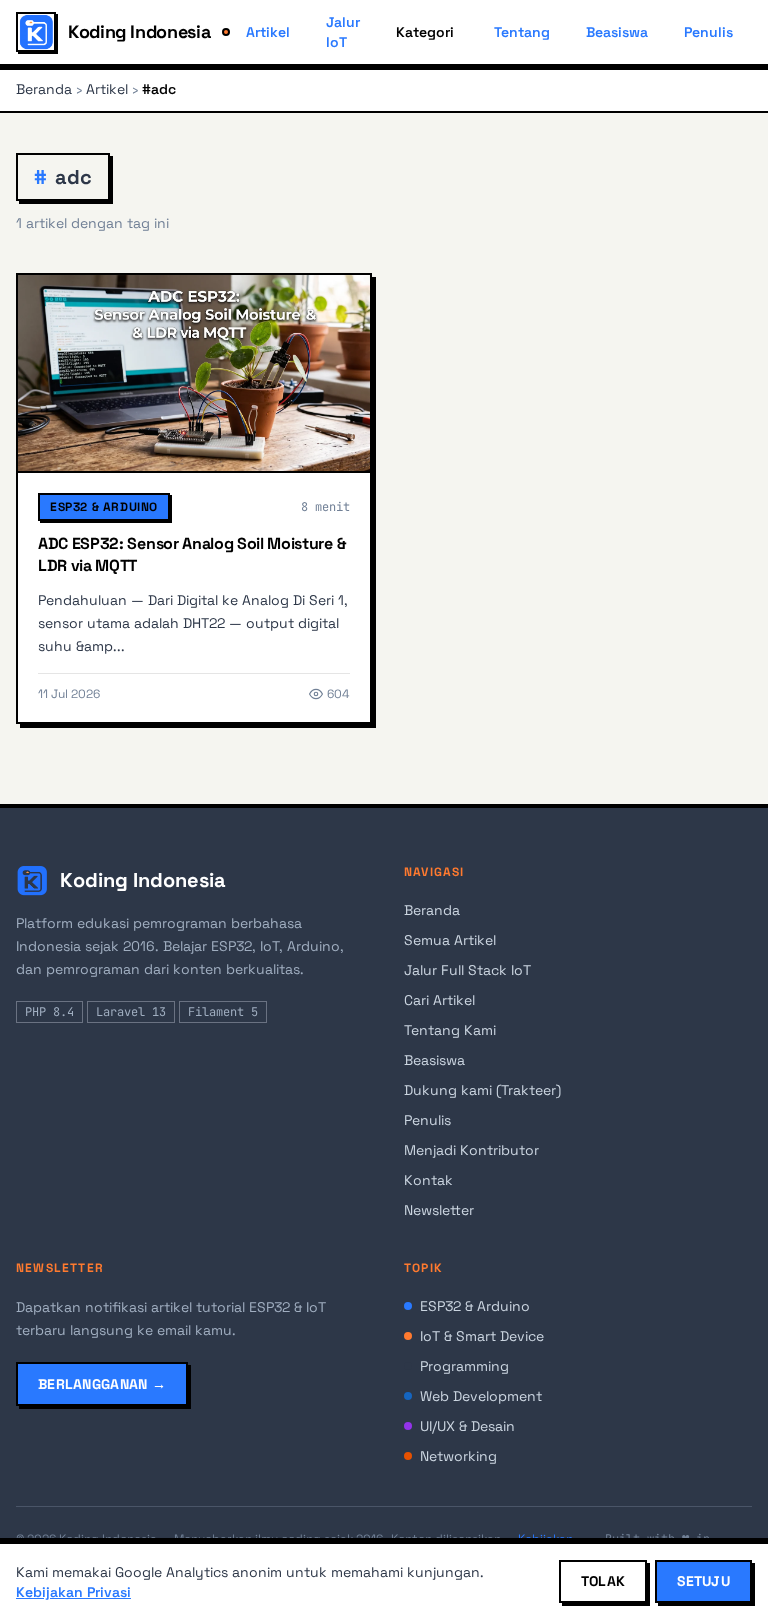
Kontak (428, 1180)
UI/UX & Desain (467, 1426)
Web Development (481, 1396)
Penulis (708, 32)
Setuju (703, 1581)
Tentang (522, 32)
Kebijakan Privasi (73, 1592)
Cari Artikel (439, 1000)
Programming (464, 1366)
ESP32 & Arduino (104, 507)
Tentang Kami (450, 1030)
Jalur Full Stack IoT (467, 970)
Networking (458, 1456)
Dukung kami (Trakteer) (482, 1090)
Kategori (425, 32)
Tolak (603, 1581)
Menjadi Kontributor (471, 1150)
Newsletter (439, 1210)
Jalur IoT (343, 32)
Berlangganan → (102, 1384)
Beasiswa (617, 32)
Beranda (44, 89)
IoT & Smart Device (482, 1336)
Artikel (268, 32)
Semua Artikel (450, 940)
